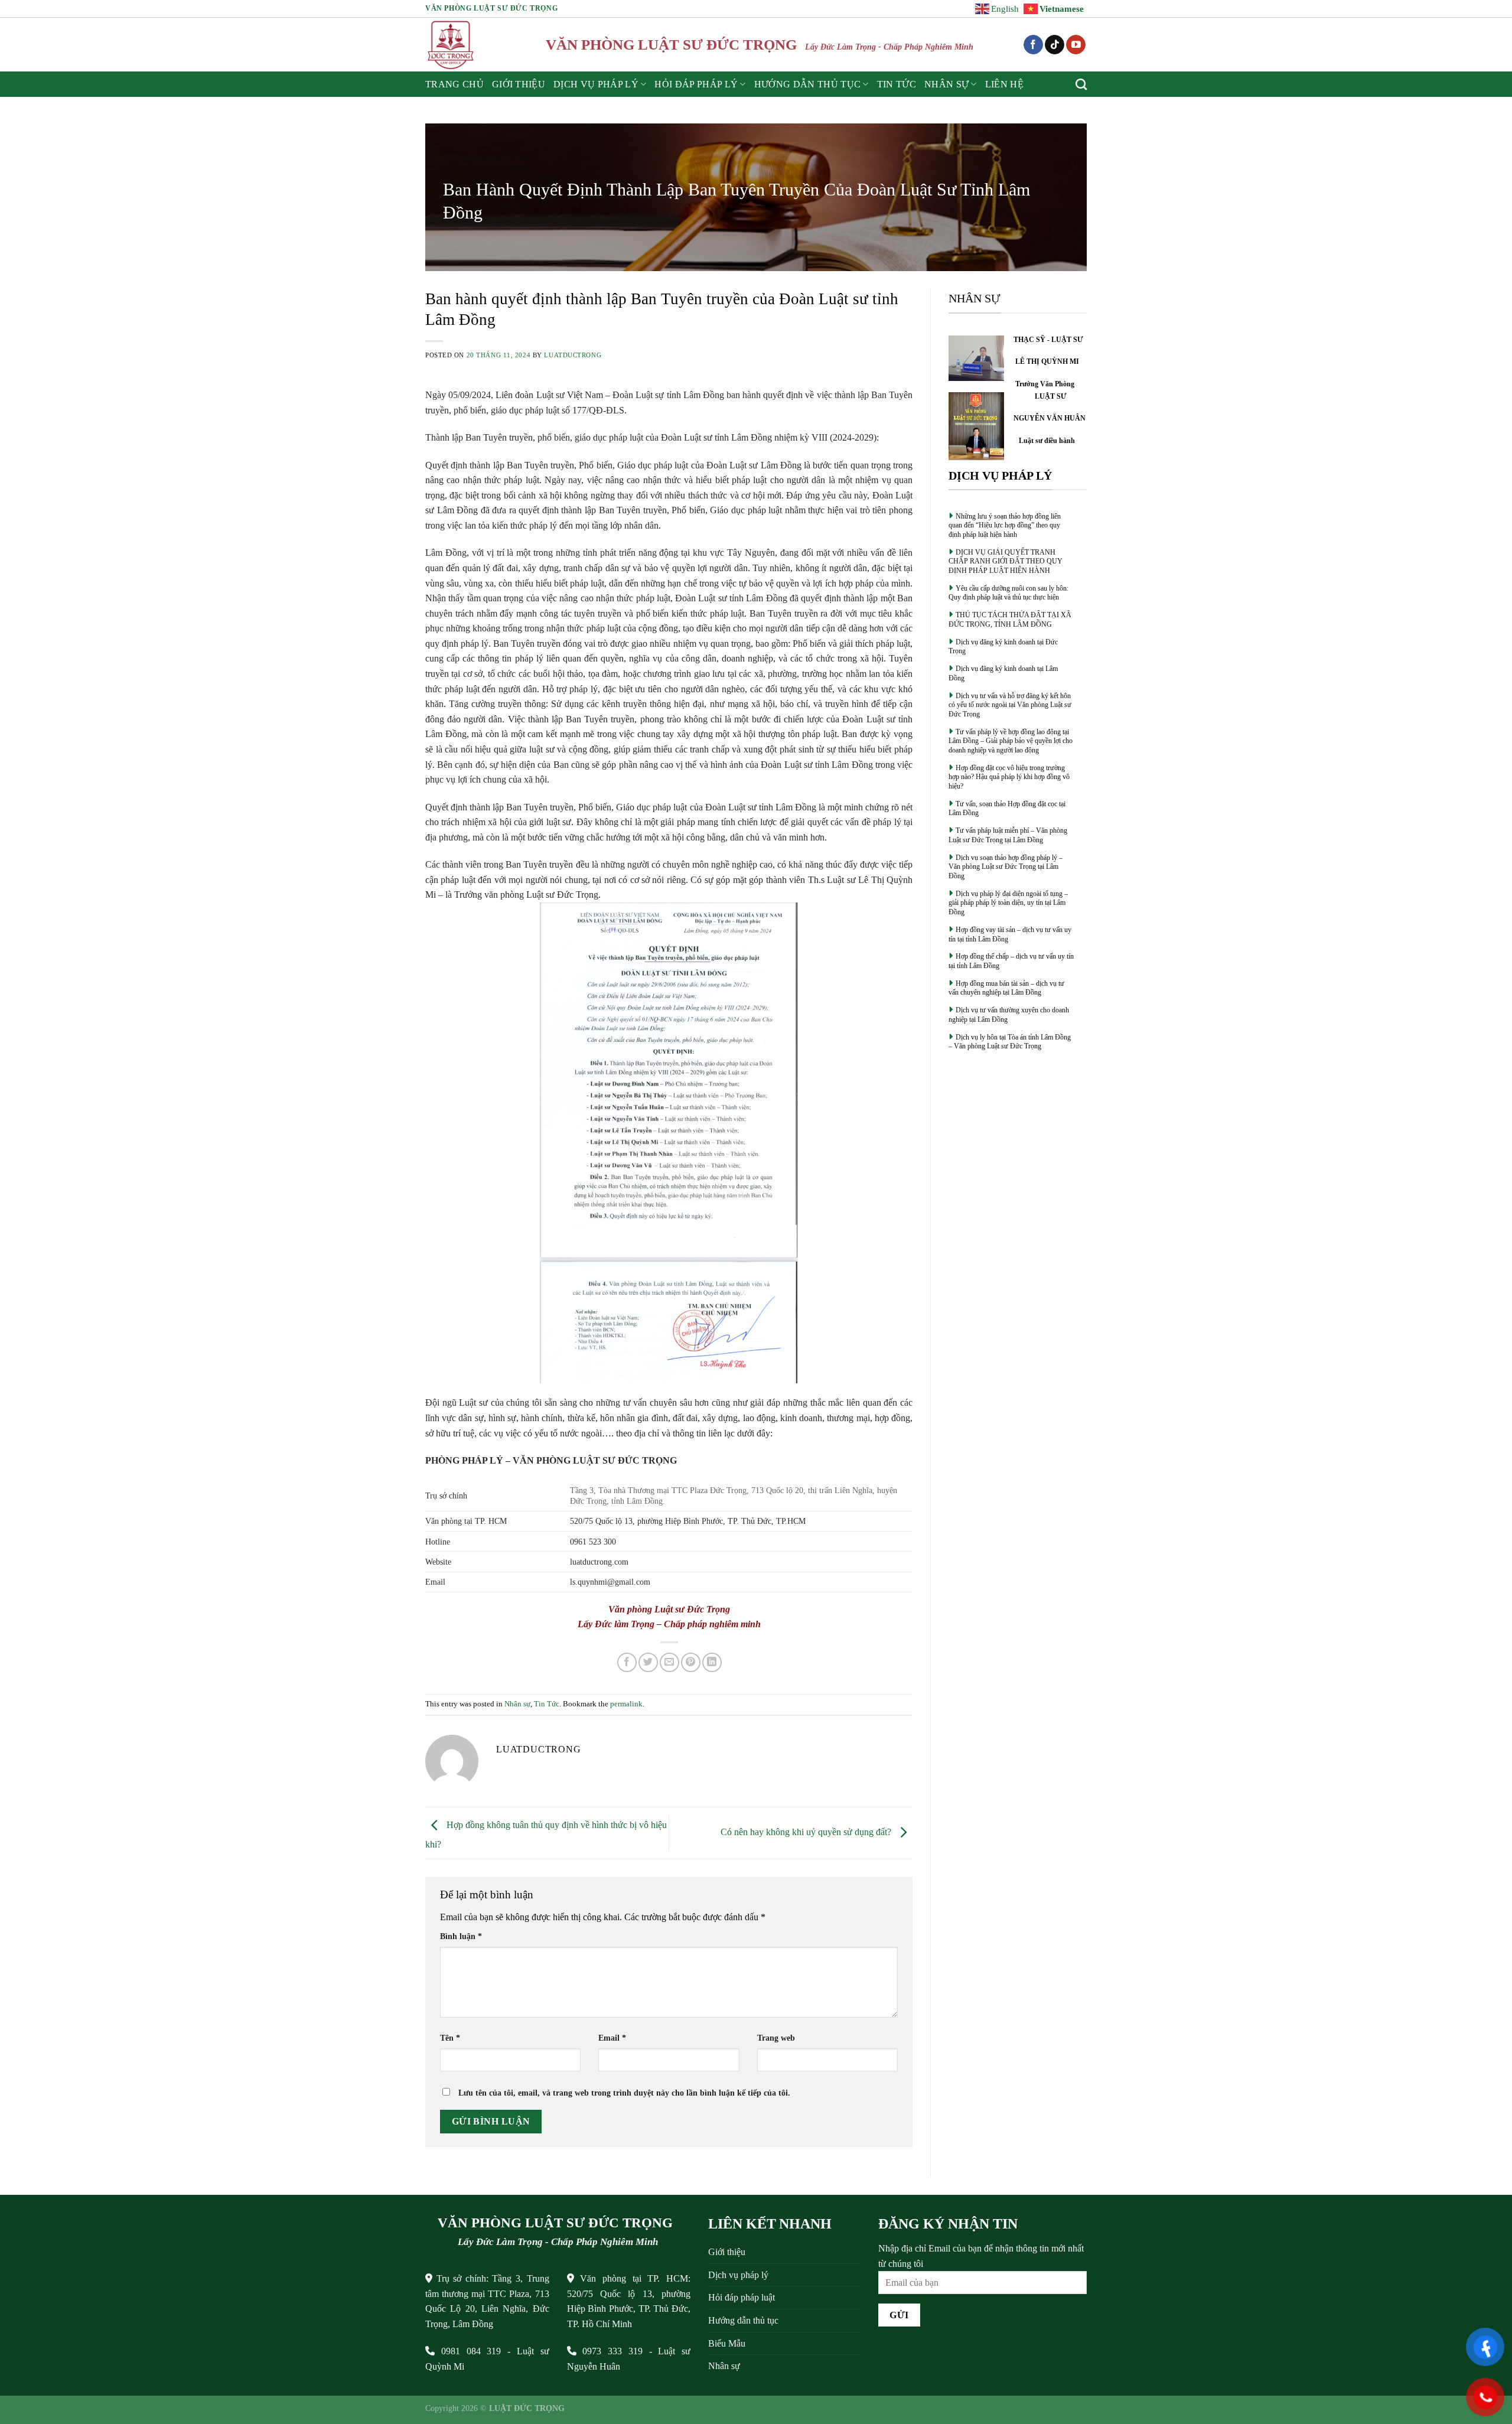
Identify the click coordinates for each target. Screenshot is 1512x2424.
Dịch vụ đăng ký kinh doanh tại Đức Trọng (1003, 647)
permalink (626, 1704)
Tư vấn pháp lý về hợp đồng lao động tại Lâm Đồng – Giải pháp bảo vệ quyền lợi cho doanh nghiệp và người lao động (1011, 741)
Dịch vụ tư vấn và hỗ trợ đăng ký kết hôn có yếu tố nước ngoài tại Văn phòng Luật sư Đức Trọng (1010, 705)
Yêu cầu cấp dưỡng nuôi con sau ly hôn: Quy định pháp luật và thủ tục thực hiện (1008, 593)
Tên (450, 2038)
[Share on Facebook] (627, 1662)
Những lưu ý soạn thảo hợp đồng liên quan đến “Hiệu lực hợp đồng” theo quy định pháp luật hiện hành (1005, 525)
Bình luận (461, 1936)
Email (612, 2038)
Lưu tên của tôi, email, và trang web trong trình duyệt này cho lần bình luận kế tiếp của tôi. (624, 2093)
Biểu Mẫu (727, 2343)
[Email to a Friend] (669, 1662)
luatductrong (573, 355)
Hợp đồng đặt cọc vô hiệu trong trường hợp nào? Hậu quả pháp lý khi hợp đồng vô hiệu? (1009, 777)
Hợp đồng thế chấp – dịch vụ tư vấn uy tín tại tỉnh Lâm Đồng (1011, 961)
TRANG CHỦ (454, 84)
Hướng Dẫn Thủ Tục (807, 84)
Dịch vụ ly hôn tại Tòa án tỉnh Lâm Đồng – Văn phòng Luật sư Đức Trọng (1010, 1042)
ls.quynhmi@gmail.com (610, 1582)
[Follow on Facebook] (1033, 45)
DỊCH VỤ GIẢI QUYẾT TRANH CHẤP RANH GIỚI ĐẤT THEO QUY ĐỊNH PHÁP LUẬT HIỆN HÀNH (1006, 561)
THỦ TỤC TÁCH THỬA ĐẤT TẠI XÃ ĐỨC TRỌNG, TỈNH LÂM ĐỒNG (1010, 620)
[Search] (1081, 84)
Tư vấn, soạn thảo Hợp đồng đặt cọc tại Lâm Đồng (1007, 809)
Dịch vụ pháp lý (738, 2275)
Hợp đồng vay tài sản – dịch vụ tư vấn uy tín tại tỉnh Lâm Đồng (1010, 934)
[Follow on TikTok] (1055, 45)
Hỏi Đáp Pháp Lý (696, 84)
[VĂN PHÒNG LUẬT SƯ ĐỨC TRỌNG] (452, 45)
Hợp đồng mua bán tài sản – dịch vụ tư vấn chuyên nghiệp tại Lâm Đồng (1006, 988)
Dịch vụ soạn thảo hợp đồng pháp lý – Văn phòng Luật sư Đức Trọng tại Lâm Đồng (1006, 867)
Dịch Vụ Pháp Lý (596, 84)
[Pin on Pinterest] (691, 1662)
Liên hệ (1004, 84)
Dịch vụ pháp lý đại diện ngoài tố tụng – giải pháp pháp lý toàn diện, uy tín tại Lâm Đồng (1008, 903)
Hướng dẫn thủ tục (743, 2320)
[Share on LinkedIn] (712, 1662)
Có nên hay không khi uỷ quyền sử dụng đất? (807, 1832)
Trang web (776, 2038)
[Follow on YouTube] (1076, 45)
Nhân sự (946, 84)
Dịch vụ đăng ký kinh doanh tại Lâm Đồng (1003, 673)
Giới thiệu (519, 84)
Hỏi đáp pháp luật (742, 2297)
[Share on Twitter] (648, 1662)
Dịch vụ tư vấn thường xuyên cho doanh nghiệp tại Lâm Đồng (1009, 1015)
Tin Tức (897, 84)
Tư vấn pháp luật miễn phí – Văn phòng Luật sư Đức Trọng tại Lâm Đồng (1008, 835)
